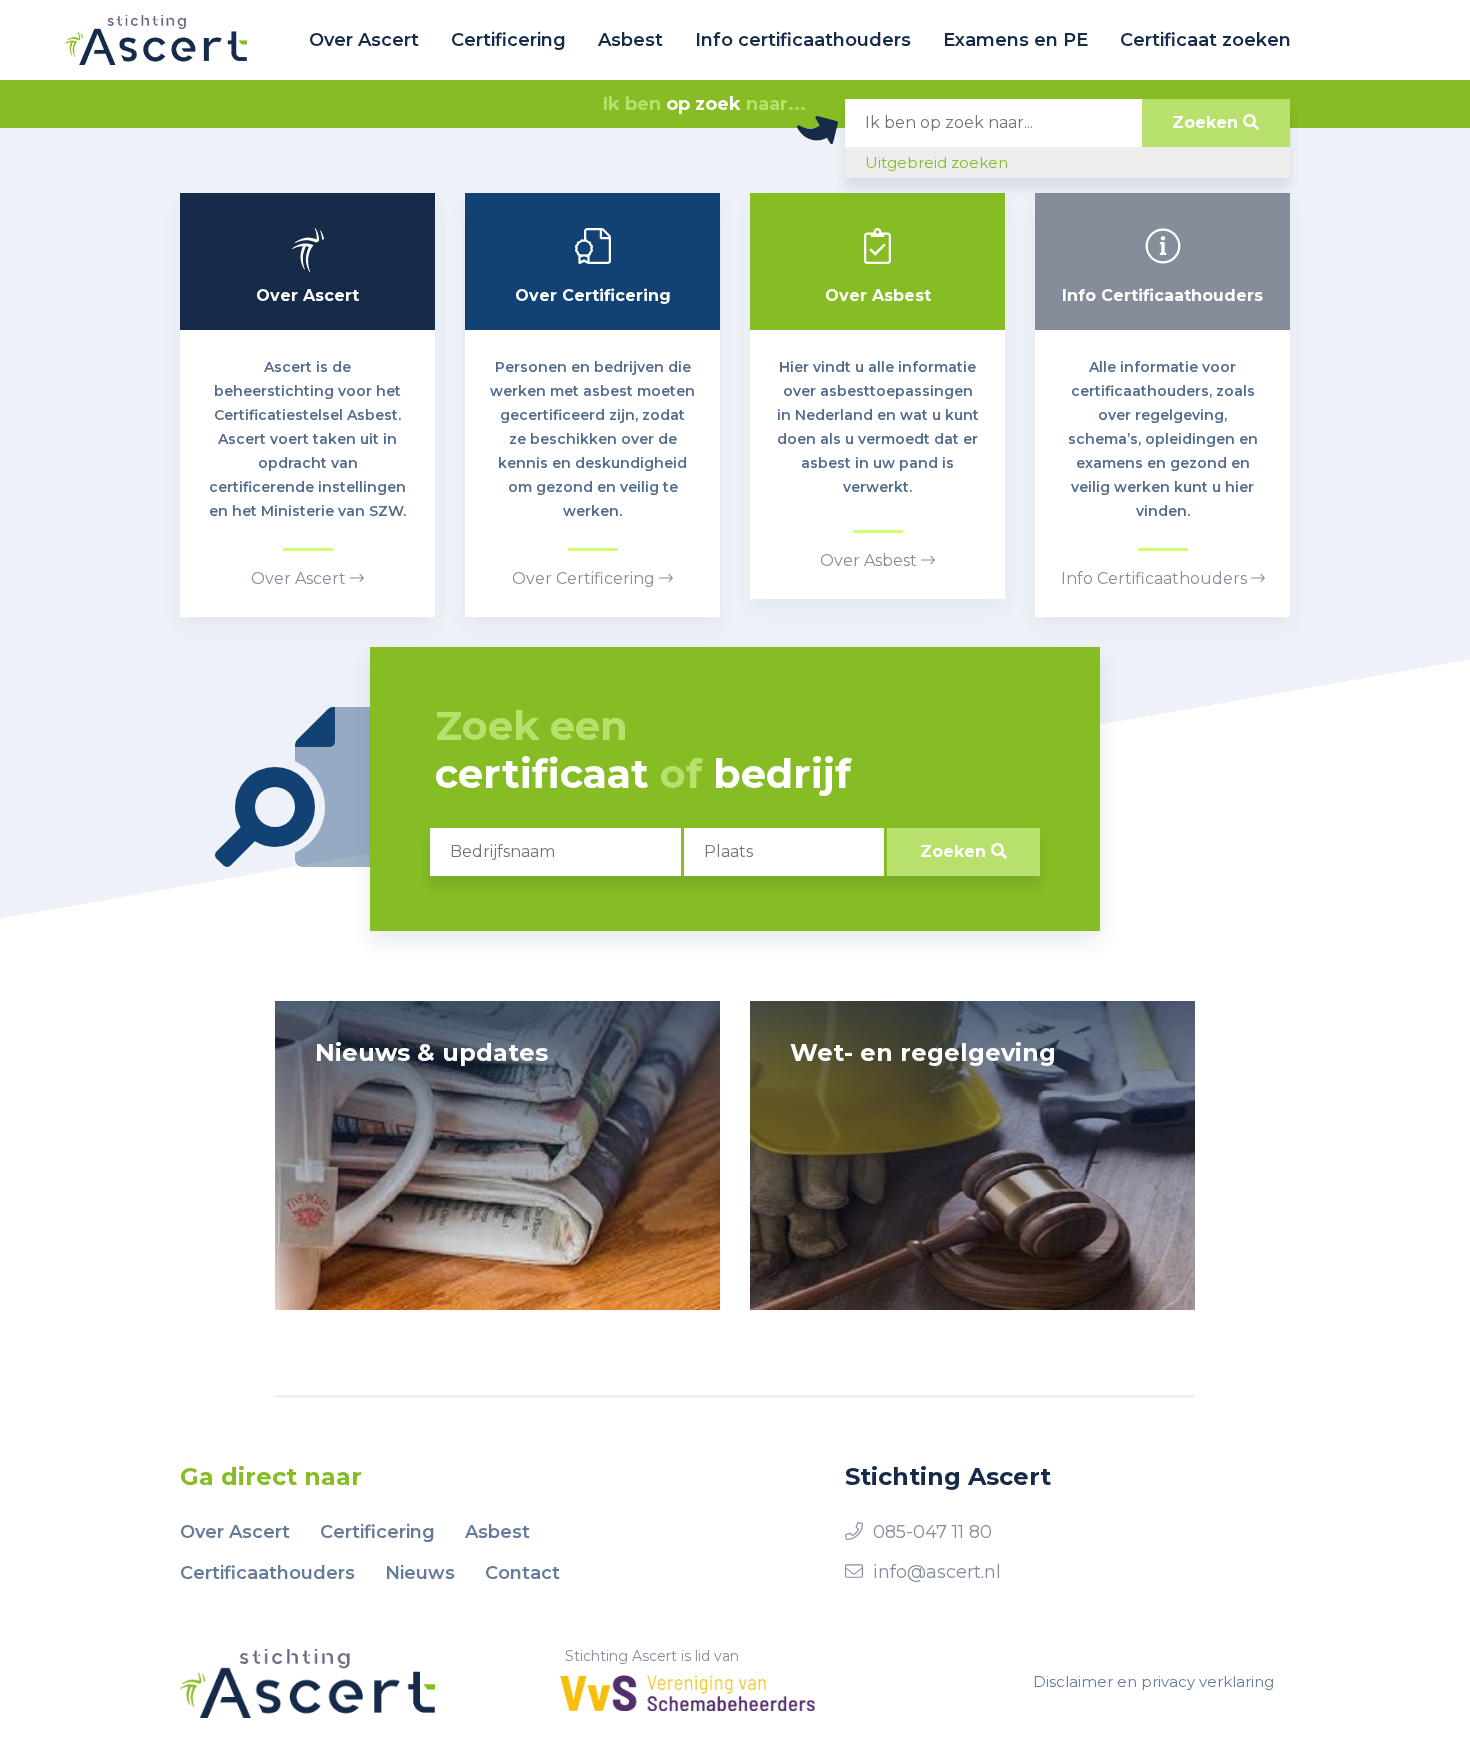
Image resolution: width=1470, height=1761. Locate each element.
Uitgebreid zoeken (936, 162)
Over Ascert (364, 40)
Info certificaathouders (803, 40)
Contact (522, 1573)
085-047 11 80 (932, 1532)
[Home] (156, 40)
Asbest (630, 40)
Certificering (508, 40)
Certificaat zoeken (1205, 40)
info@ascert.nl (937, 1572)
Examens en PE (1015, 40)
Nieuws (420, 1573)
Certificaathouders (267, 1573)
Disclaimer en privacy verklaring (1153, 1681)
